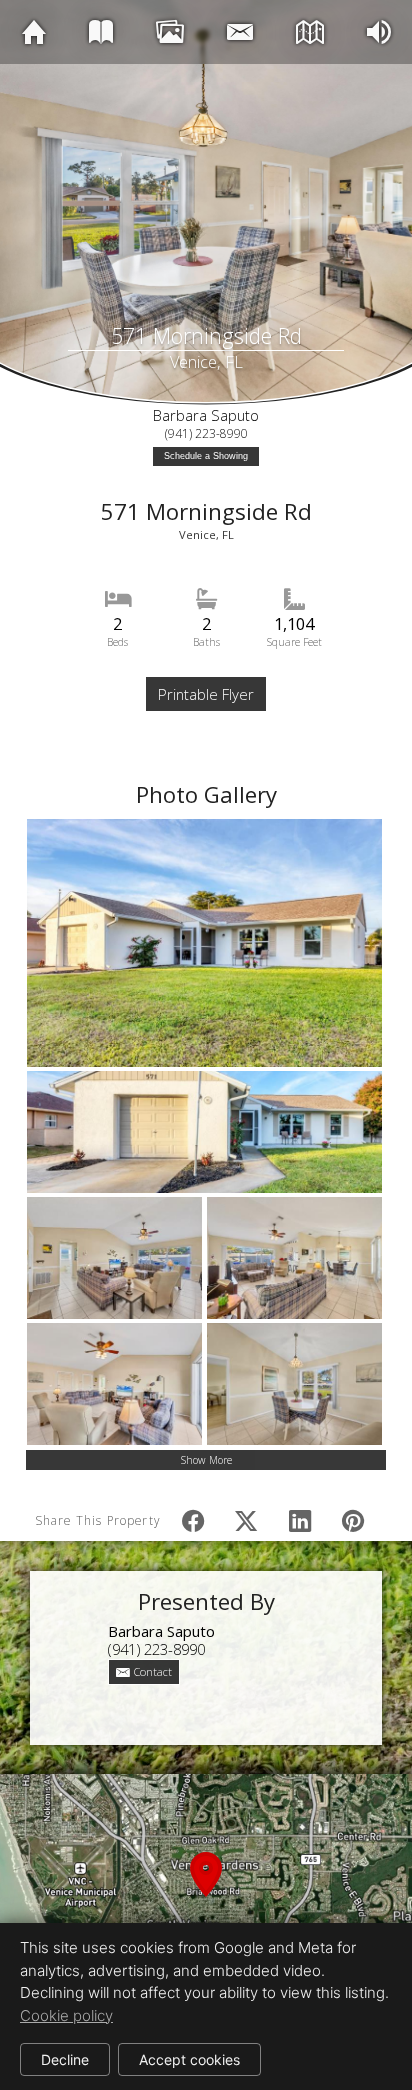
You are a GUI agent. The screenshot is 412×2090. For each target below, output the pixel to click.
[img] (34, 31)
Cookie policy (66, 2015)
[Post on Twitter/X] (246, 1521)
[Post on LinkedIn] (299, 1521)
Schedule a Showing (206, 456)
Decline (65, 2059)
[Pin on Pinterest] (353, 1521)
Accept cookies (189, 2059)
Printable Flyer (206, 694)
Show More (206, 1460)
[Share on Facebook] (193, 1521)
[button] (206, 1897)
